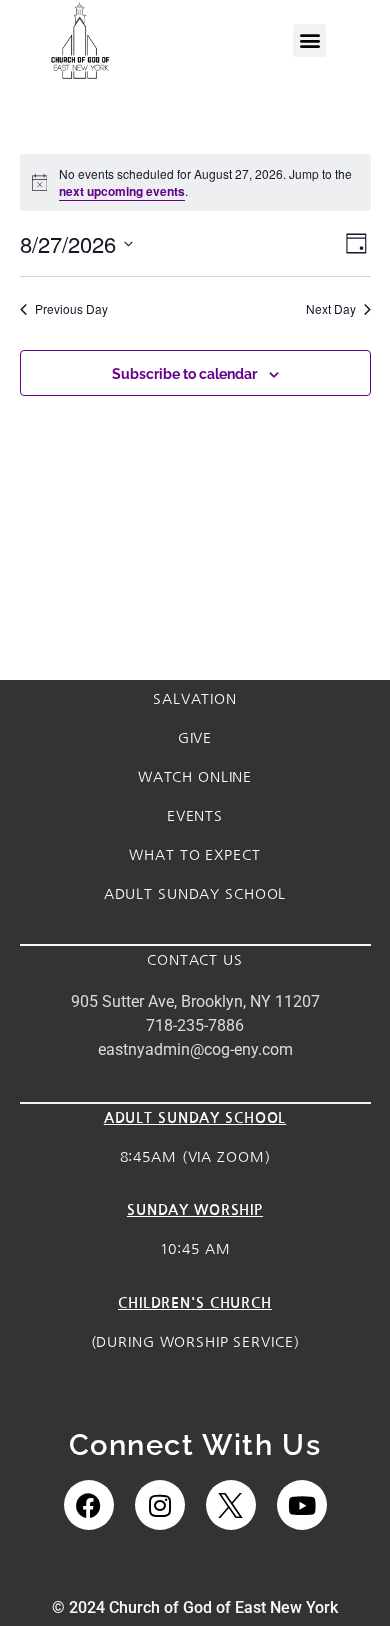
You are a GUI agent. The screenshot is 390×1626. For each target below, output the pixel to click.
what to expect (194, 855)
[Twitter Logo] (231, 1505)
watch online (195, 777)
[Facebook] (89, 1505)
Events (195, 816)
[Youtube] (302, 1505)
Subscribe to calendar (184, 374)
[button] (309, 40)
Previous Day (71, 309)
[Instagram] (160, 1505)
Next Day (331, 309)
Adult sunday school (195, 894)
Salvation (195, 699)
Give (195, 738)
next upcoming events (122, 191)
